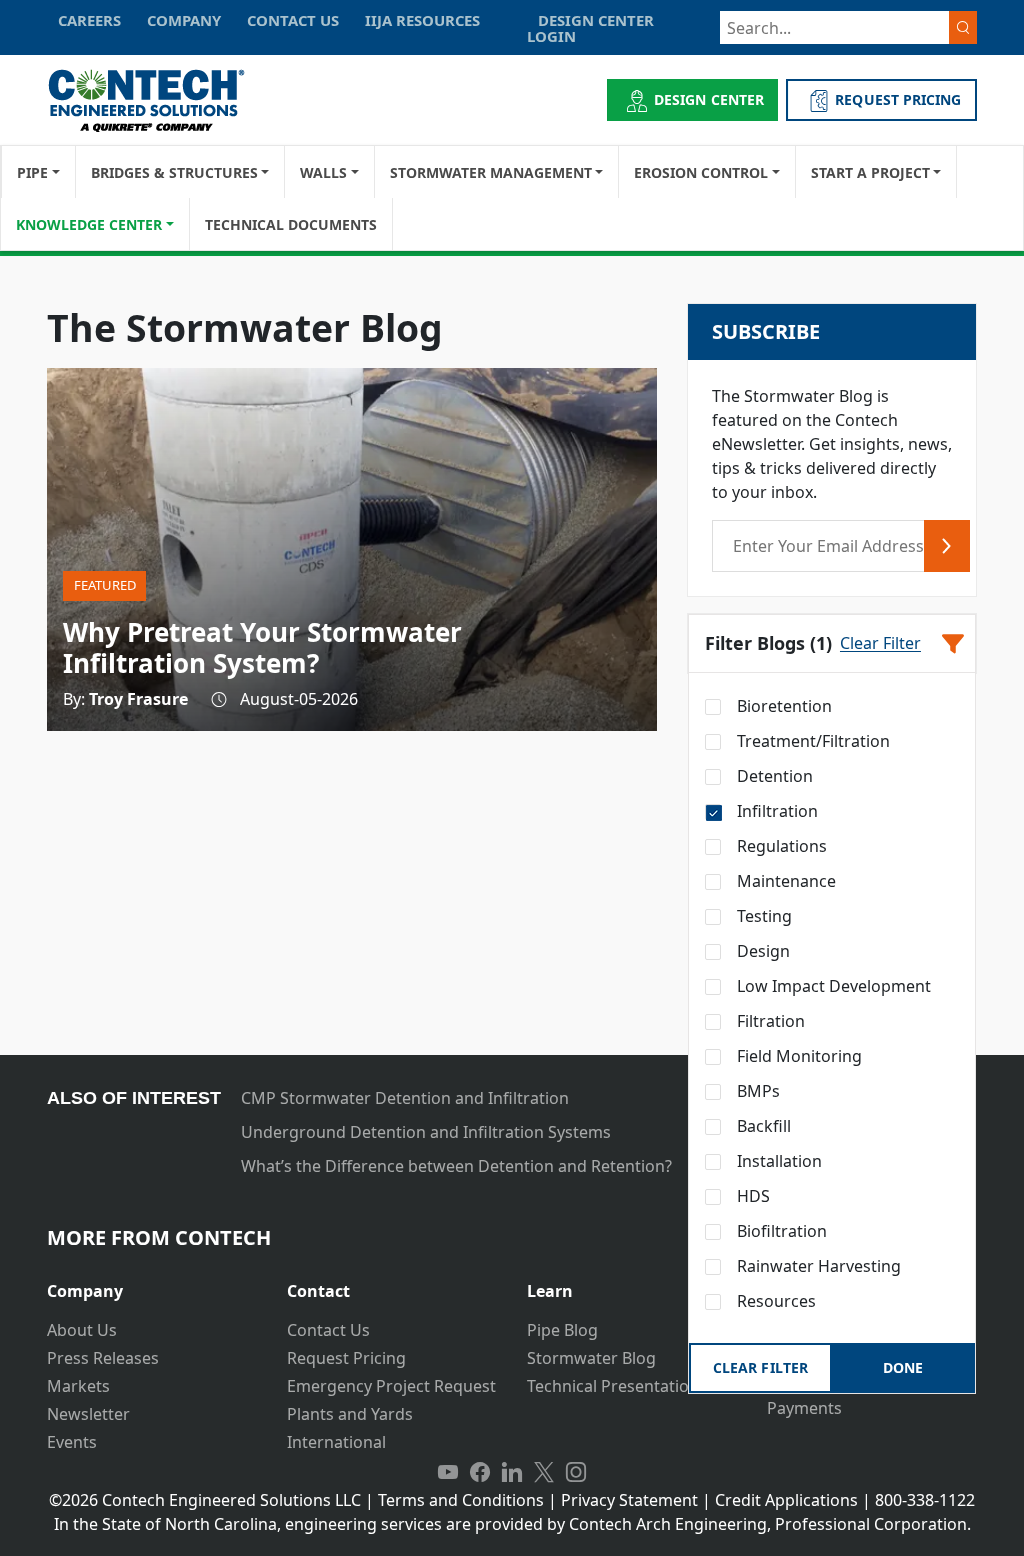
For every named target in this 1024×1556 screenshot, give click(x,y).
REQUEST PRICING (898, 99)
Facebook (480, 1472)
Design (761, 951)
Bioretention (782, 706)
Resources (774, 1301)
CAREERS (89, 20)
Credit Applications (786, 1500)
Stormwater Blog (591, 1358)
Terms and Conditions (461, 1500)
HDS (751, 1196)
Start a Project (870, 172)
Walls (323, 172)
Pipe (32, 172)
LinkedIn (512, 1472)
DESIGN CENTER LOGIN (590, 28)
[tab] (152, 1283)
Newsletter (88, 1414)
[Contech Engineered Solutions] (159, 100)
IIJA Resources (422, 20)
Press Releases (103, 1358)
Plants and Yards (350, 1414)
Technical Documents (291, 224)
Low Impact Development (832, 986)
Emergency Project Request (391, 1386)
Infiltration (775, 811)
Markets (78, 1386)
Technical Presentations (617, 1386)
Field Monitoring (797, 1056)
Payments (804, 1408)
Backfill (762, 1126)
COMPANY (184, 20)
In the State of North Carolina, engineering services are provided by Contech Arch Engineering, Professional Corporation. (512, 1524)
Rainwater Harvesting (817, 1266)
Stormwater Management (491, 172)
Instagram (576, 1472)
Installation (777, 1161)
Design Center (709, 99)
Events (72, 1442)
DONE (903, 1367)
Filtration (769, 1021)
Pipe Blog (562, 1330)
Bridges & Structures (174, 172)
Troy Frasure (138, 699)
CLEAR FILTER (760, 1367)
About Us (82, 1330)
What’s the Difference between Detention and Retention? (456, 1166)
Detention (773, 776)
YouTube (448, 1472)
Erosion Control (701, 172)
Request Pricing (346, 1358)
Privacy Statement (629, 1500)
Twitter (544, 1472)
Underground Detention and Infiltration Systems (426, 1132)
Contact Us (328, 1330)
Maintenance (784, 881)
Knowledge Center (89, 224)
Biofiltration (780, 1231)
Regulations (780, 846)
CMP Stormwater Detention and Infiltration (405, 1098)
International (336, 1442)
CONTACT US (293, 20)
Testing (762, 916)
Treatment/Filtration (811, 741)
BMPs (756, 1091)
